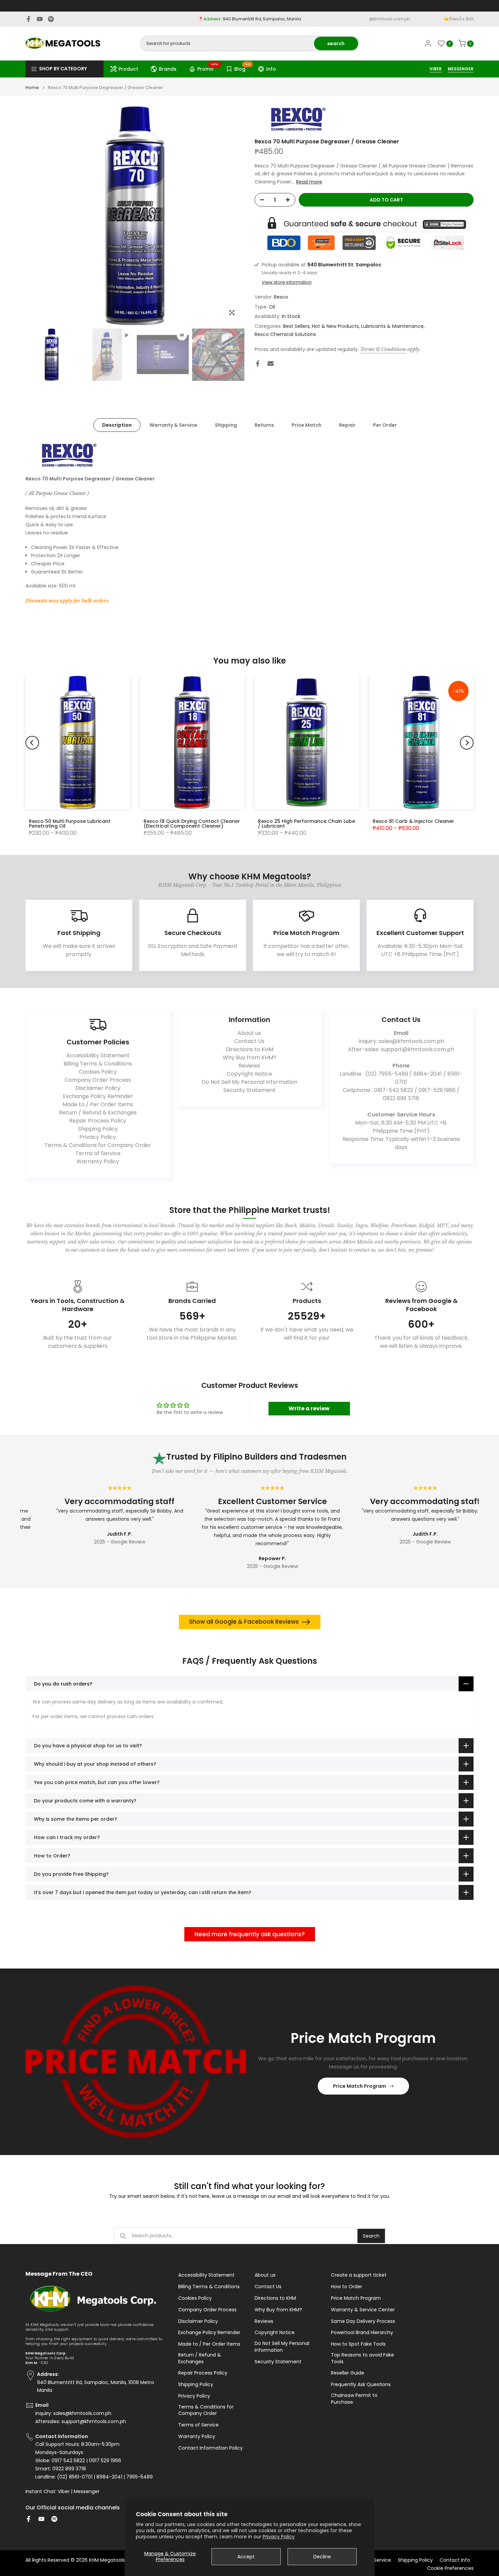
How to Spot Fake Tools (358, 2344)
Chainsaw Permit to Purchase (354, 2399)
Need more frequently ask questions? (250, 1934)
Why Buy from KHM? (249, 1057)
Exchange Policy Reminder (98, 1096)
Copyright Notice (249, 1074)
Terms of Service (98, 1153)
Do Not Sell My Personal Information (249, 1082)
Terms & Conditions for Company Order (98, 1145)
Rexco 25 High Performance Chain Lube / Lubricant (307, 824)
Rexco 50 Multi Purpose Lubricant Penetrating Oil (70, 824)
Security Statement (249, 1090)
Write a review (309, 1408)
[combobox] (228, 43)
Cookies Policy (98, 1072)
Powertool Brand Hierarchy (362, 2333)
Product (128, 69)
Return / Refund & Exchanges (98, 1113)
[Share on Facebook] (258, 364)
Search (371, 2236)
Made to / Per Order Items (98, 1104)
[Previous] (32, 743)
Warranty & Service (173, 425)
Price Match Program (359, 2086)
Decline (322, 2557)
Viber (64, 2492)
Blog (242, 68)
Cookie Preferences (450, 2568)
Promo (208, 68)
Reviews (249, 1066)
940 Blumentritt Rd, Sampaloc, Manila (262, 19)
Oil (272, 307)
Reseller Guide (348, 2373)
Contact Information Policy (210, 2448)
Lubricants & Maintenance (392, 326)
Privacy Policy (279, 2537)
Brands (168, 69)
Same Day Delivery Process (363, 2321)
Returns (264, 425)
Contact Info (455, 2560)
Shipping (226, 425)
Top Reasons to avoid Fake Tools (363, 2358)
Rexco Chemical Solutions (285, 334)
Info (271, 69)
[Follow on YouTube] (40, 19)
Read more (309, 182)
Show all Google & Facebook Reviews (244, 1622)
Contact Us (249, 1041)
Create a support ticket (359, 2275)
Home (32, 87)
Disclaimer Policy (98, 1088)
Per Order (385, 425)
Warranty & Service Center (363, 2310)
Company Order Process (98, 1080)
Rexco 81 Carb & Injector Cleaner (413, 821)
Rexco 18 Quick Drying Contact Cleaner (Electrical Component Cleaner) (192, 824)
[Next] (467, 743)
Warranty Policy (98, 1161)
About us (249, 1033)
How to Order (347, 2287)
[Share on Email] (271, 364)
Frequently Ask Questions (361, 2385)
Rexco (281, 297)
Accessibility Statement (98, 1055)
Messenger (87, 2492)
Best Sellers (296, 326)
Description (117, 425)
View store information (287, 282)
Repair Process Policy (98, 1121)
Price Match (307, 425)
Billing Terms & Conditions (98, 1064)
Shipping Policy (98, 1129)
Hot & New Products (335, 326)
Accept (246, 2557)
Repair (347, 425)
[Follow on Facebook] (29, 19)
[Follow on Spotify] (51, 19)
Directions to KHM (249, 1049)
